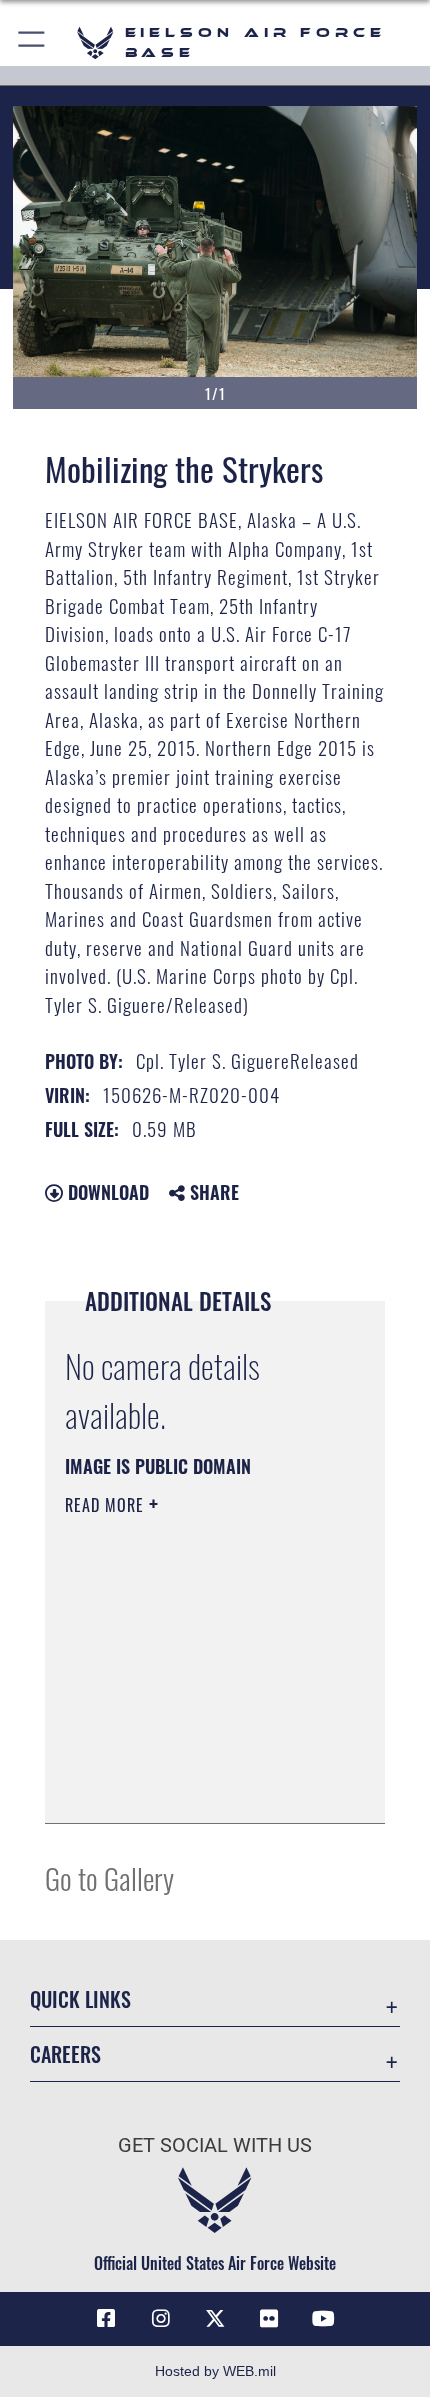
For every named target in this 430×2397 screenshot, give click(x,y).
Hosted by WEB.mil (215, 2371)
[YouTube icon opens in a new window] (324, 2319)
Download (106, 1192)
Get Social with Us (215, 2145)
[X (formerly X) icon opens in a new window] (215, 2319)
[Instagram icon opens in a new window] (161, 2319)
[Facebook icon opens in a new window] (106, 2319)
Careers (65, 2054)
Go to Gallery (109, 1877)
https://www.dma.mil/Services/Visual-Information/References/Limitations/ (186, 1758)
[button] (32, 42)
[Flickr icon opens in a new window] (269, 2319)
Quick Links (80, 1999)
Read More (107, 1505)
